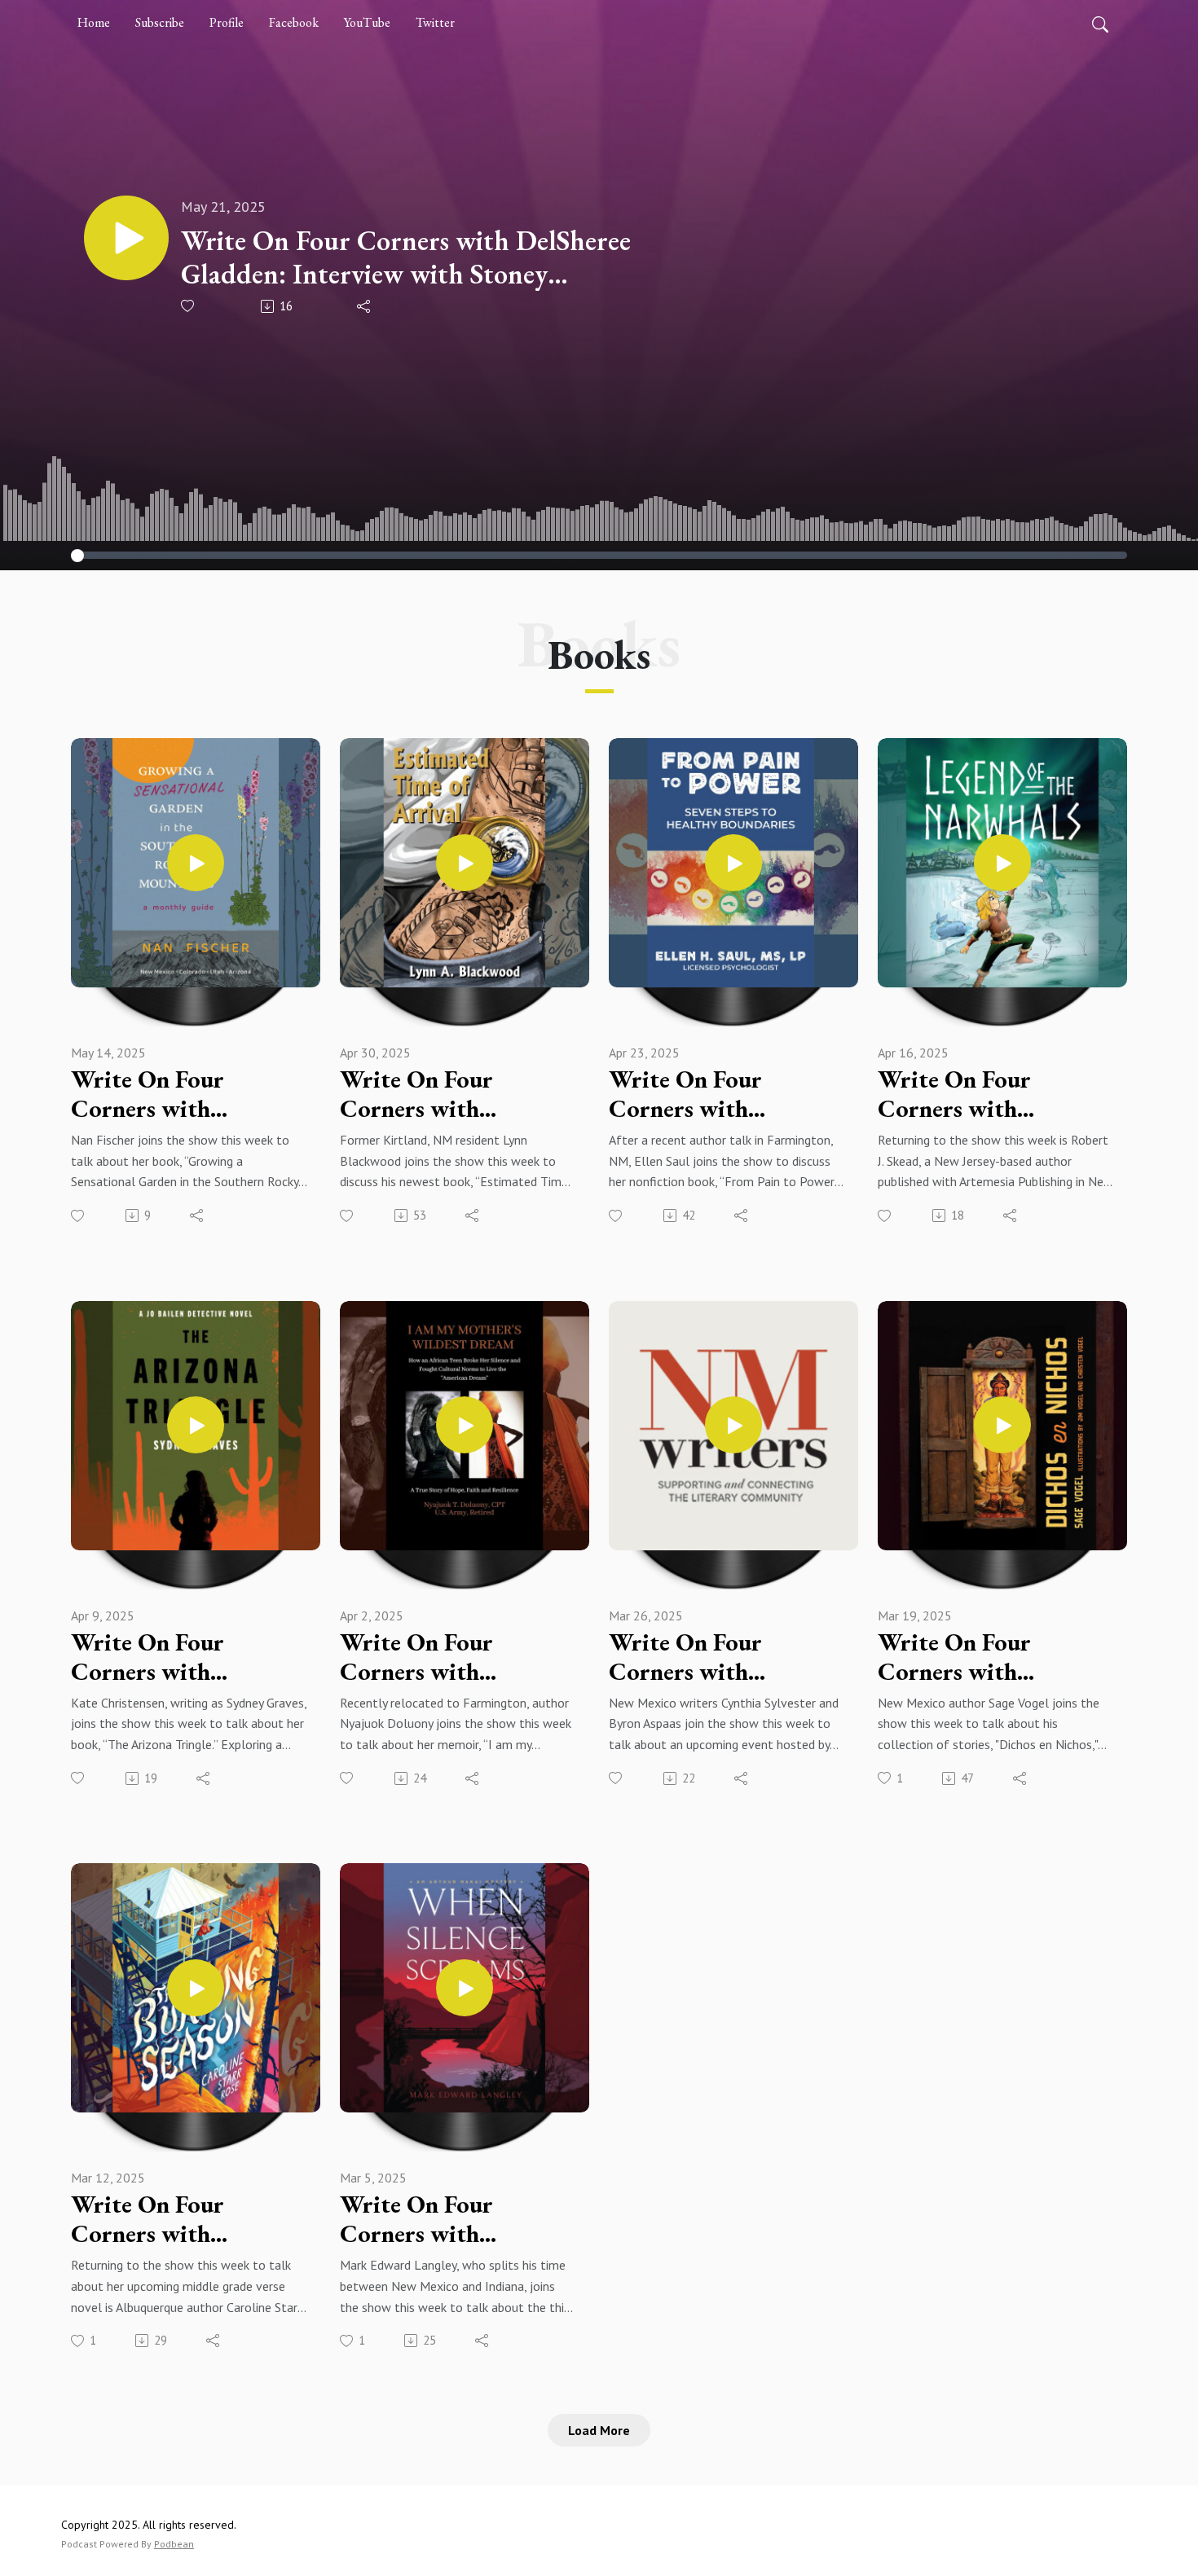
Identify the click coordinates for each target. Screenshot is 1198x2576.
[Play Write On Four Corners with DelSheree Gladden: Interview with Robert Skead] (1002, 863)
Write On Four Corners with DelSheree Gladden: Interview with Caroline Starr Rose (174, 2219)
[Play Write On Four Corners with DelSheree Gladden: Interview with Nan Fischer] (196, 863)
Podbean (174, 2544)
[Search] (1100, 23)
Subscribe (160, 22)
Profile (227, 22)
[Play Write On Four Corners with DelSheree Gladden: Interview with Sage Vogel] (1002, 1425)
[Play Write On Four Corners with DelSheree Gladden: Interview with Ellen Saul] (733, 863)
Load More (599, 2430)
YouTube (367, 22)
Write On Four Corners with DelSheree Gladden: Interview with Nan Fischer (173, 1094)
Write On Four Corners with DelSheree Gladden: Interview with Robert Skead (996, 1094)
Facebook (294, 22)
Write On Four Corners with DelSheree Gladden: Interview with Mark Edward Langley (448, 2219)
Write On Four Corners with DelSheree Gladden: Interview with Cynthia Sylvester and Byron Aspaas (720, 1657)
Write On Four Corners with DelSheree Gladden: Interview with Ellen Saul (715, 1094)
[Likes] (189, 306)
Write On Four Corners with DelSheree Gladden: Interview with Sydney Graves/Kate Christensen (187, 1657)
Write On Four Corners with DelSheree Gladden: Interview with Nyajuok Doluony (440, 1657)
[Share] (365, 306)
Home (94, 22)
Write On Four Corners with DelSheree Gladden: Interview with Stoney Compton (406, 257)
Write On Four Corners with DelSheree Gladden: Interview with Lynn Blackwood (446, 1094)
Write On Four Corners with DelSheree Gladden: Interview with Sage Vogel (981, 1657)
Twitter (435, 22)
